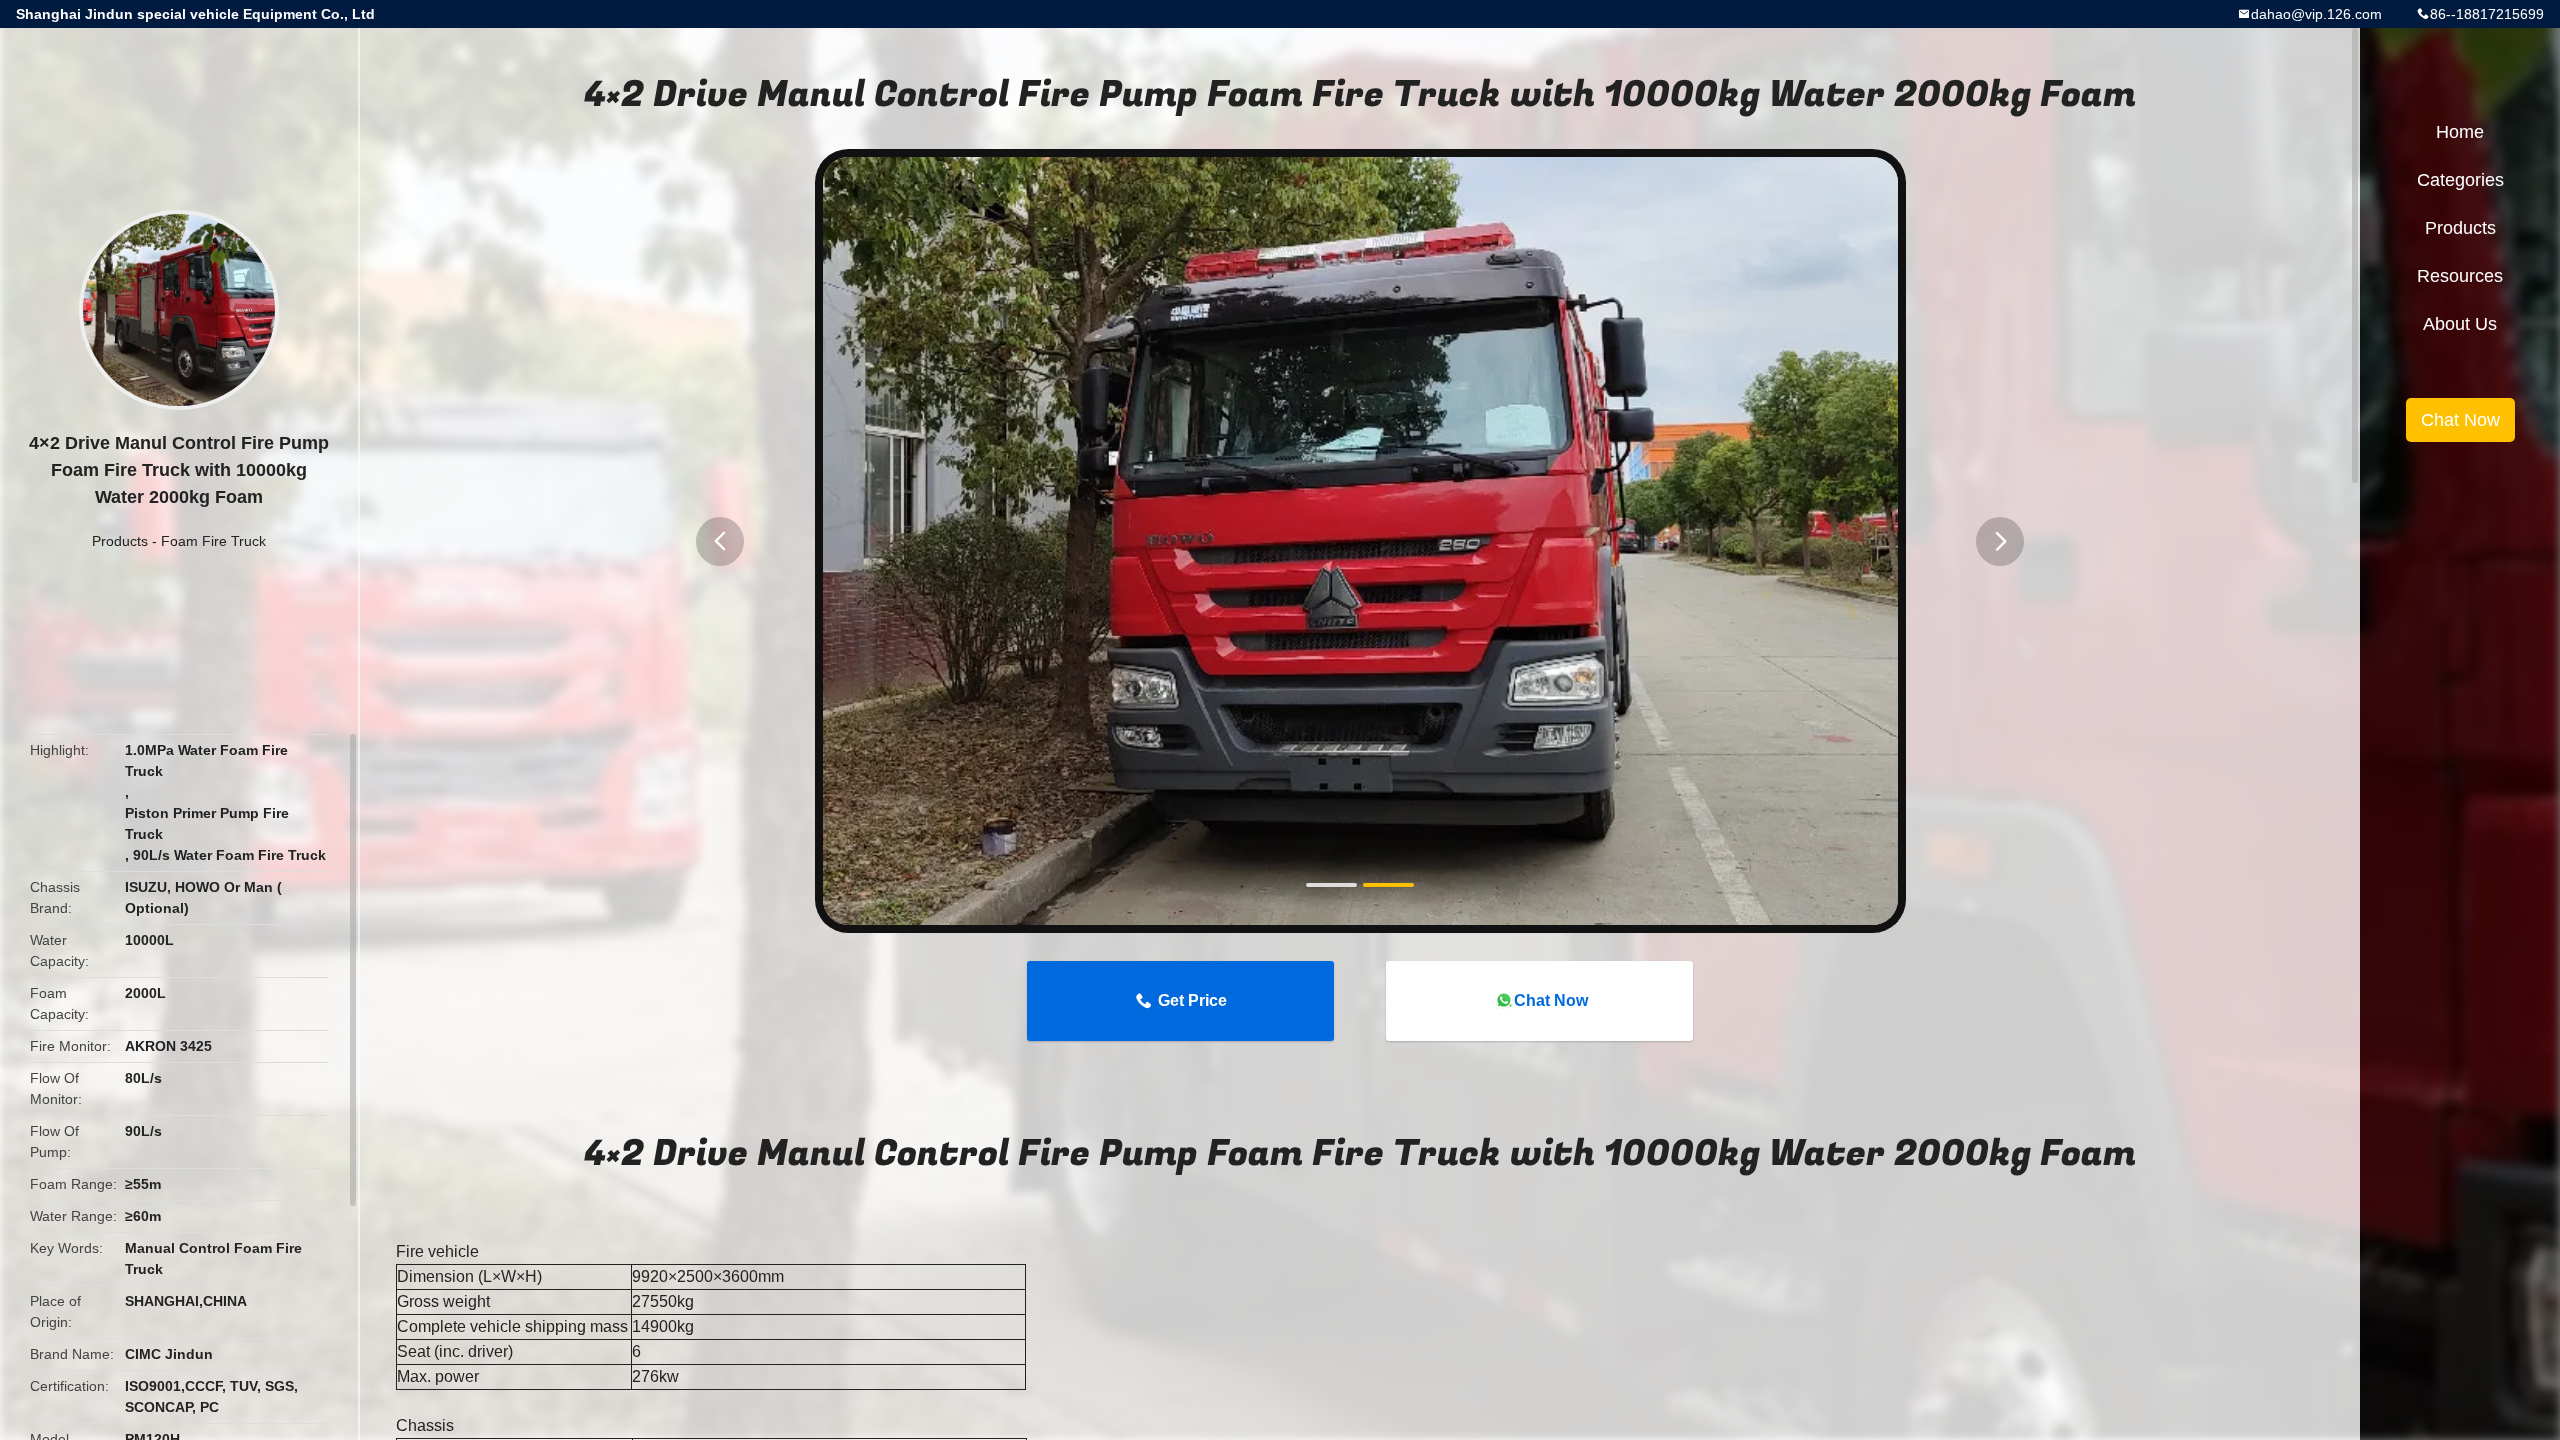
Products (120, 541)
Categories (2460, 180)
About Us (2460, 324)
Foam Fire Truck (213, 541)
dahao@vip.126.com (2316, 14)
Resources (2460, 276)
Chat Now (1551, 1000)
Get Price (1192, 1000)
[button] (720, 541)
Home (2460, 132)
